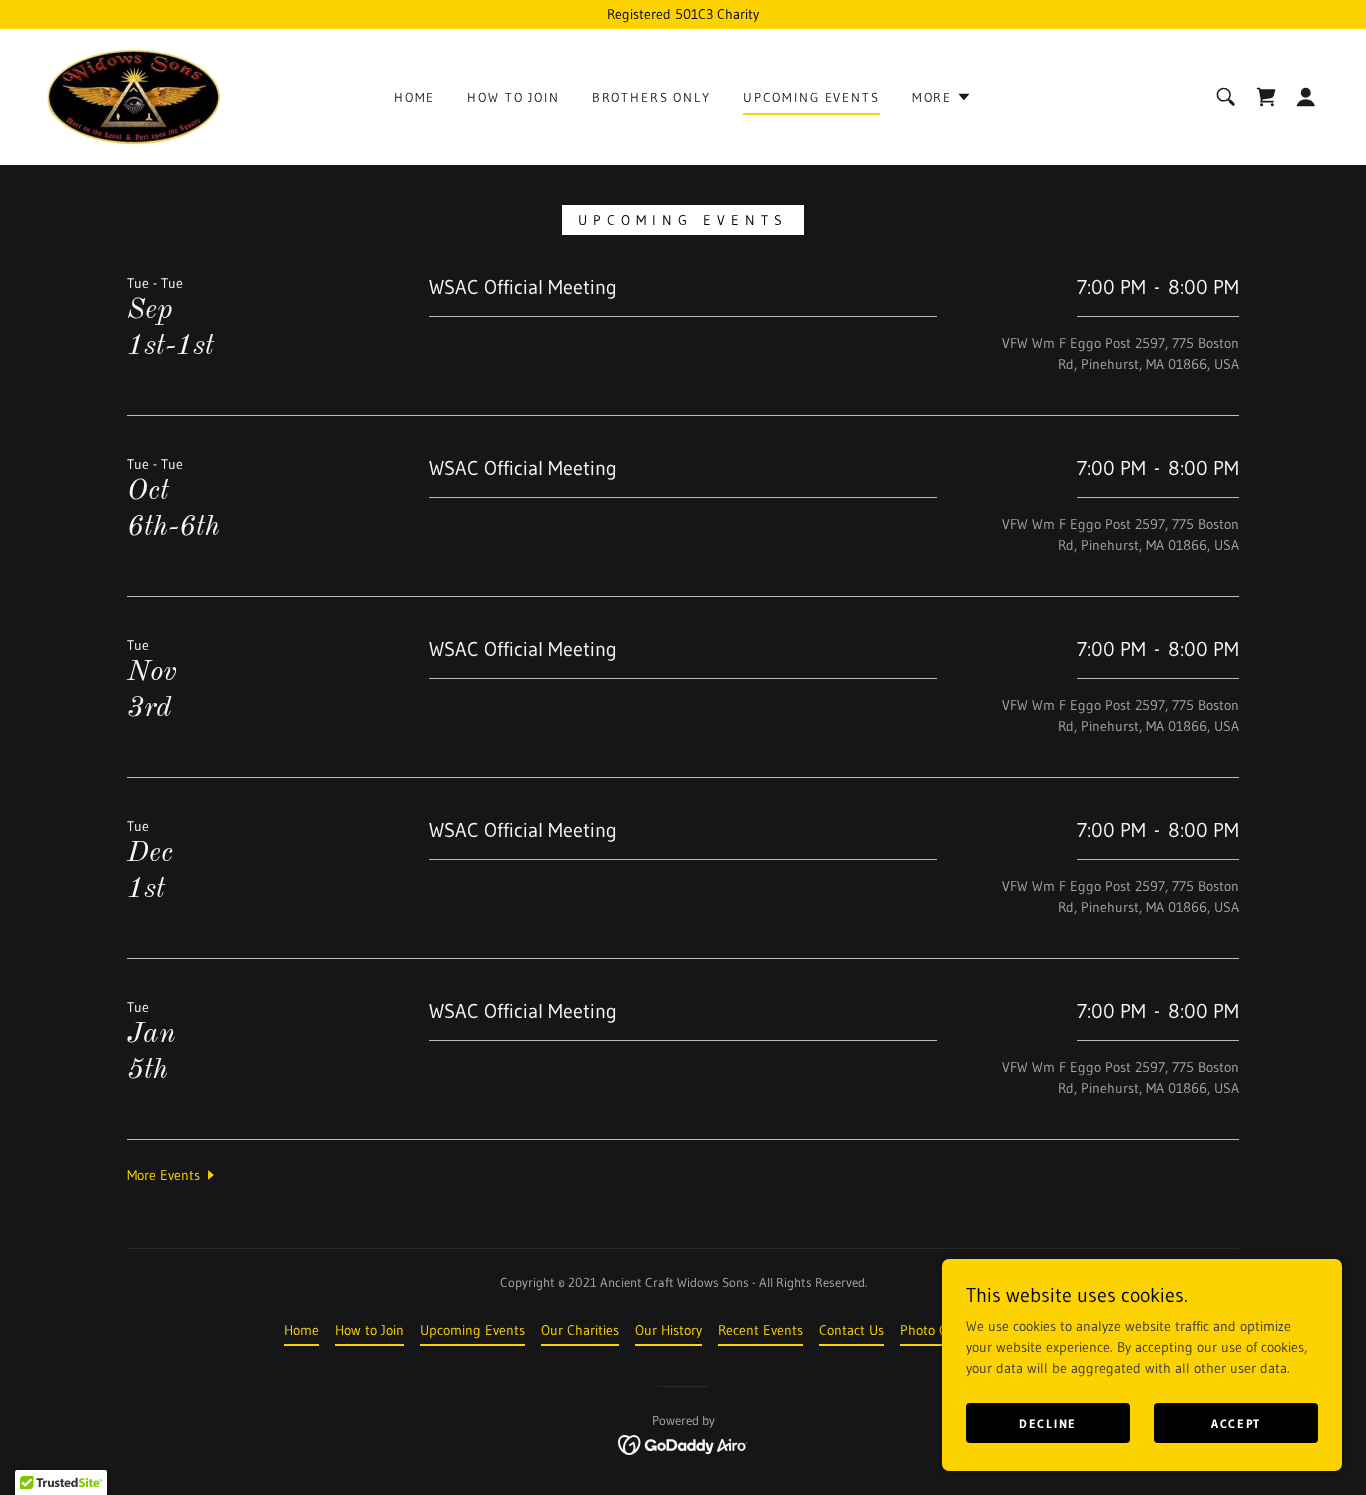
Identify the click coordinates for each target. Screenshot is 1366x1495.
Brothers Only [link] (651, 97)
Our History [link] (668, 1330)
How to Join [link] (513, 97)
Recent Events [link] (760, 1330)
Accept (1236, 1423)
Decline (1048, 1423)
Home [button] (301, 1330)
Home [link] (414, 97)
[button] (942, 97)
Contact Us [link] (851, 1330)
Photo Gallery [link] (940, 1330)
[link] (133, 96)
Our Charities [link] (580, 1330)
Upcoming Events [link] (811, 97)
